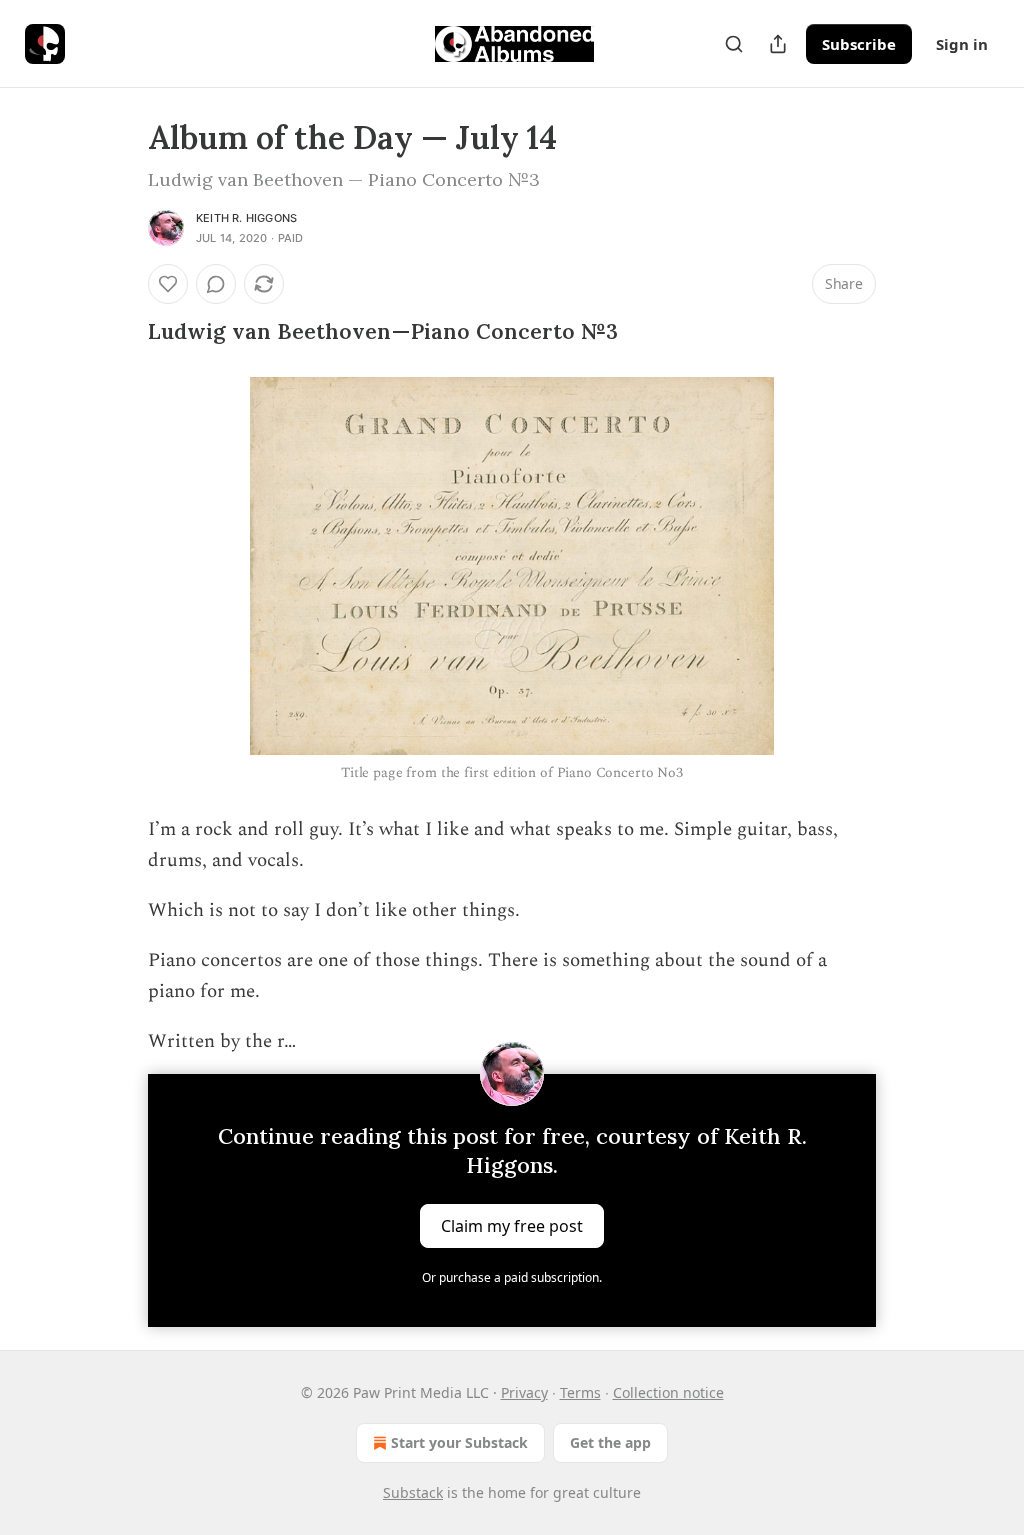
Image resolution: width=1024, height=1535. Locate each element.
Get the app (610, 1442)
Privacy (524, 1392)
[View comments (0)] (216, 284)
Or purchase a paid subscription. (512, 1277)
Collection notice (668, 1392)
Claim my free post (512, 1225)
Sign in (962, 44)
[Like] (168, 284)
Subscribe (859, 44)
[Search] (734, 44)
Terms (580, 1392)
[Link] (120, 332)
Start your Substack (459, 1442)
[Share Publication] (778, 44)
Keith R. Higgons (246, 218)
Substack (413, 1492)
